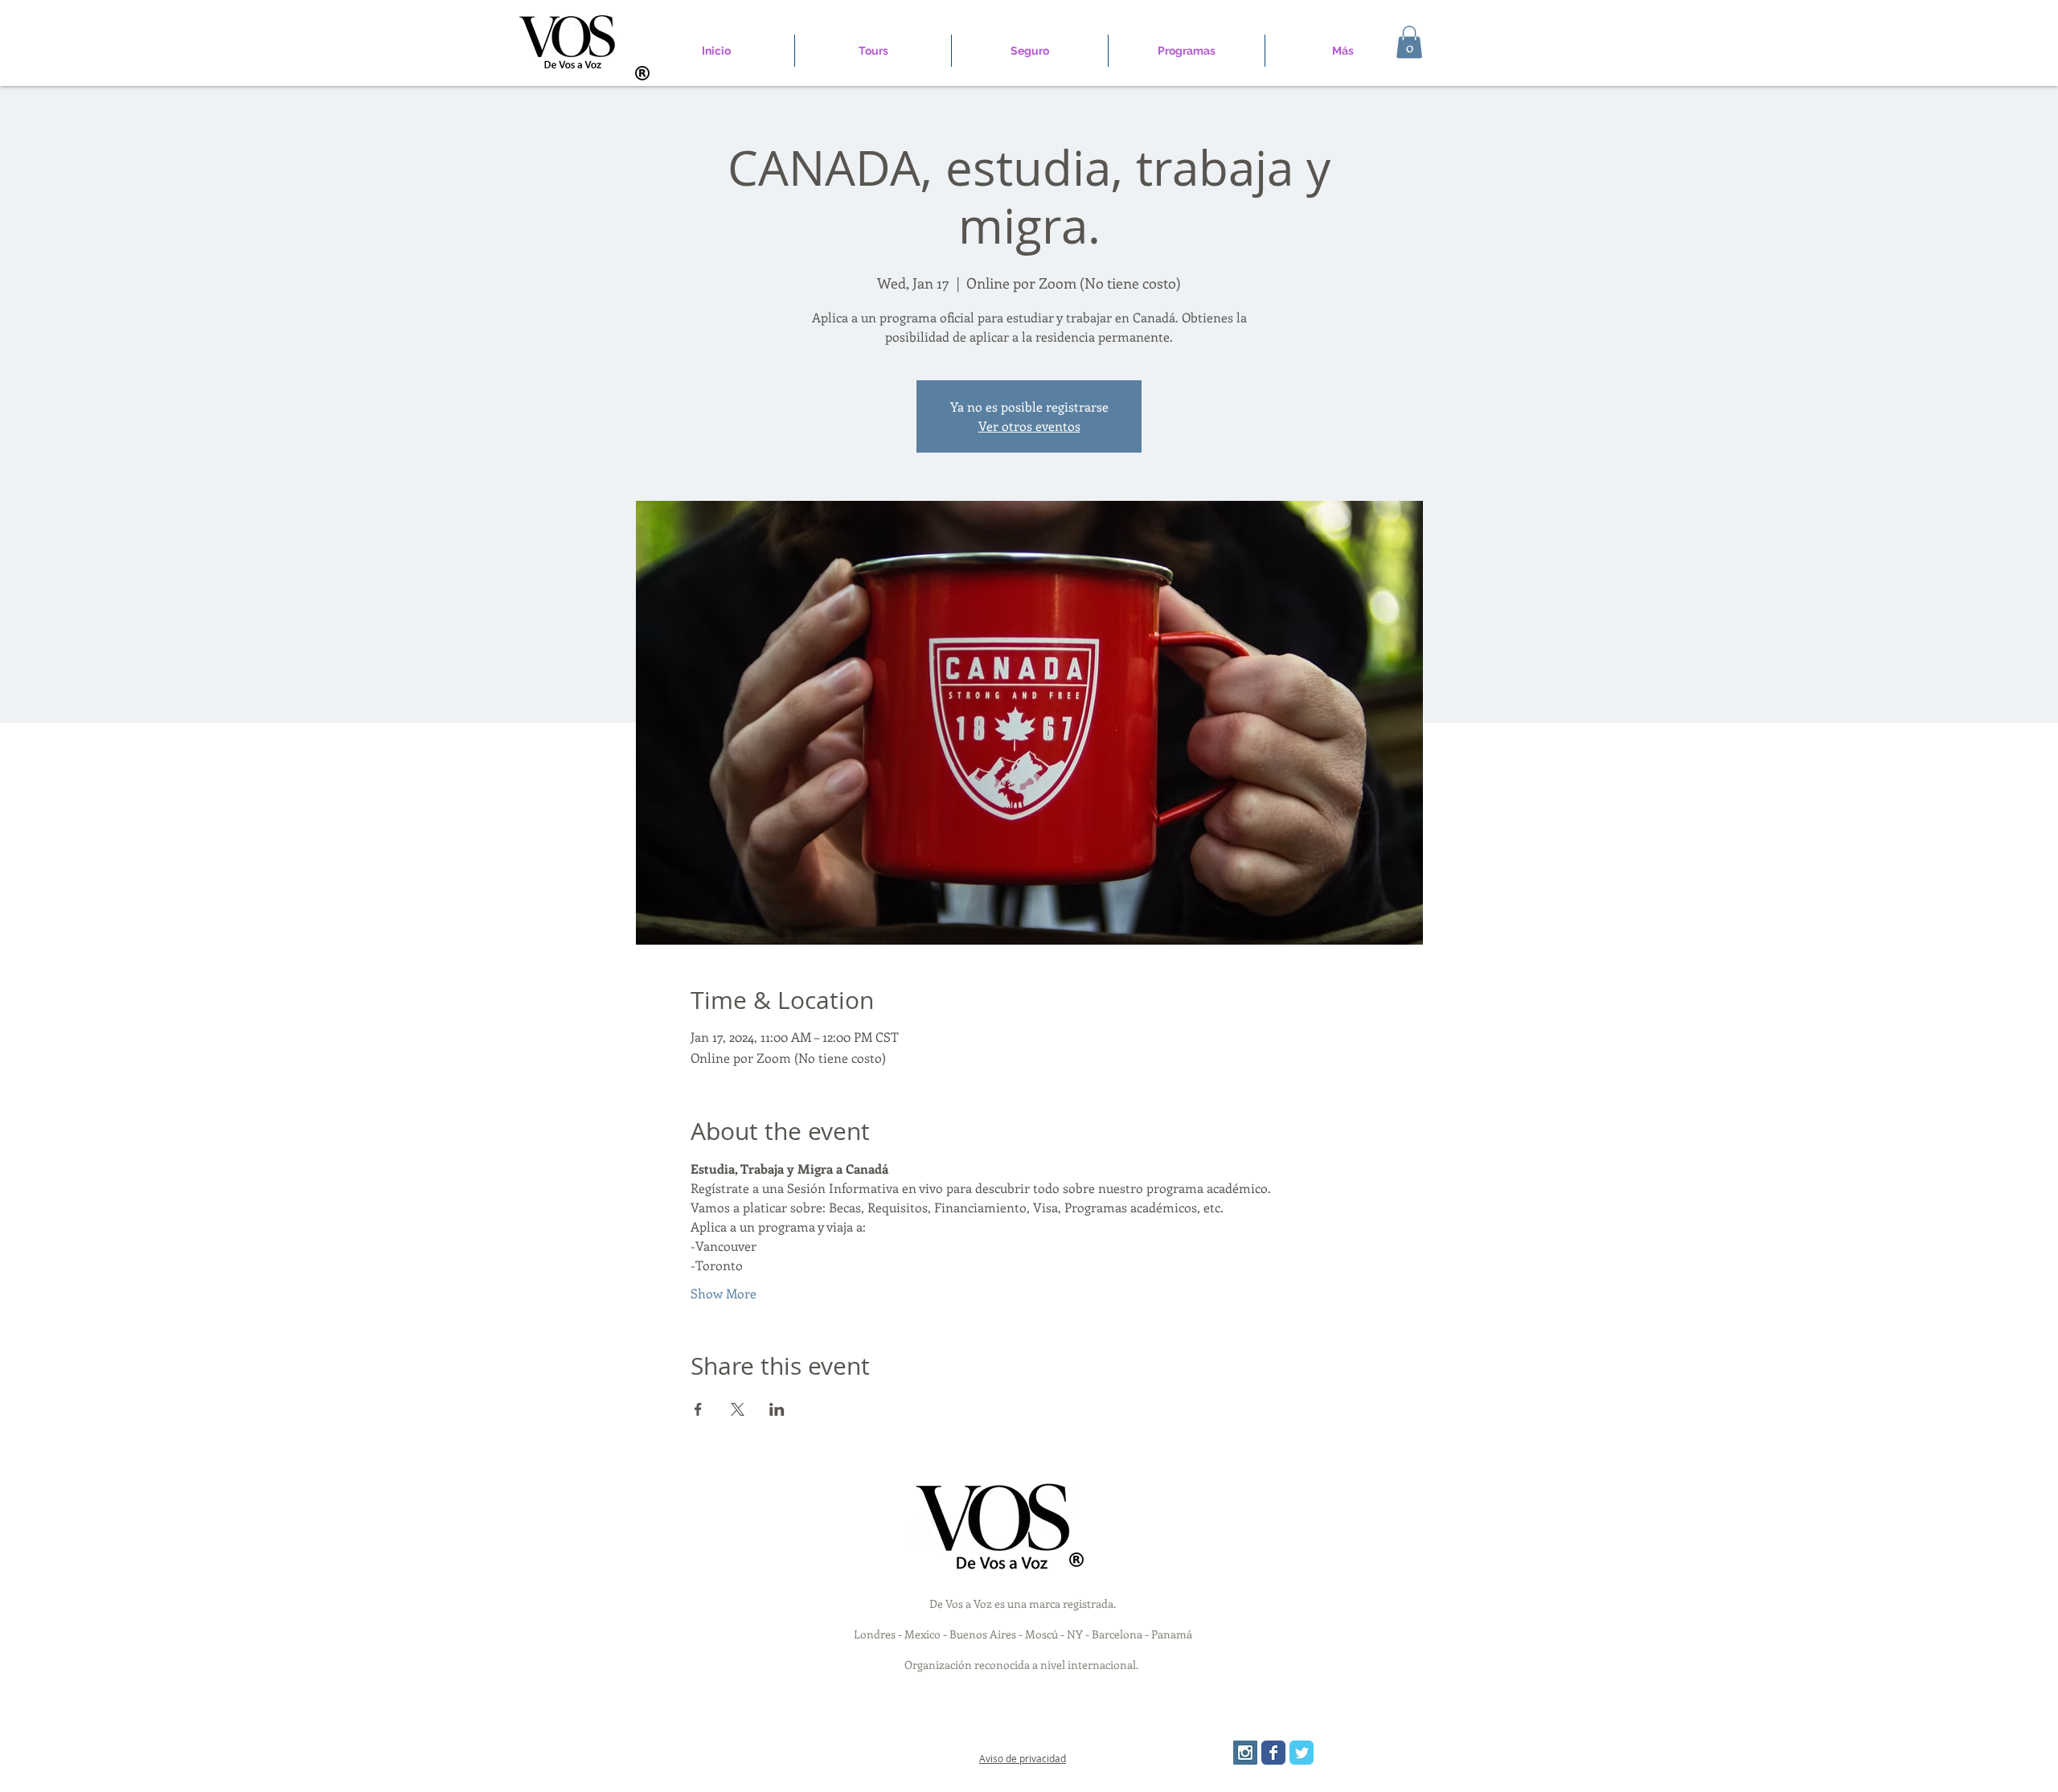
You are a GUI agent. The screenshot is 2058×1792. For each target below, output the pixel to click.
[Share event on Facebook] (698, 1409)
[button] (1409, 42)
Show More (724, 1293)
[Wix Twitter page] (1302, 1753)
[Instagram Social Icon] (1245, 1753)
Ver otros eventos (1029, 426)
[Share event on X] (738, 1409)
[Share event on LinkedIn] (777, 1409)
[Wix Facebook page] (1273, 1753)
